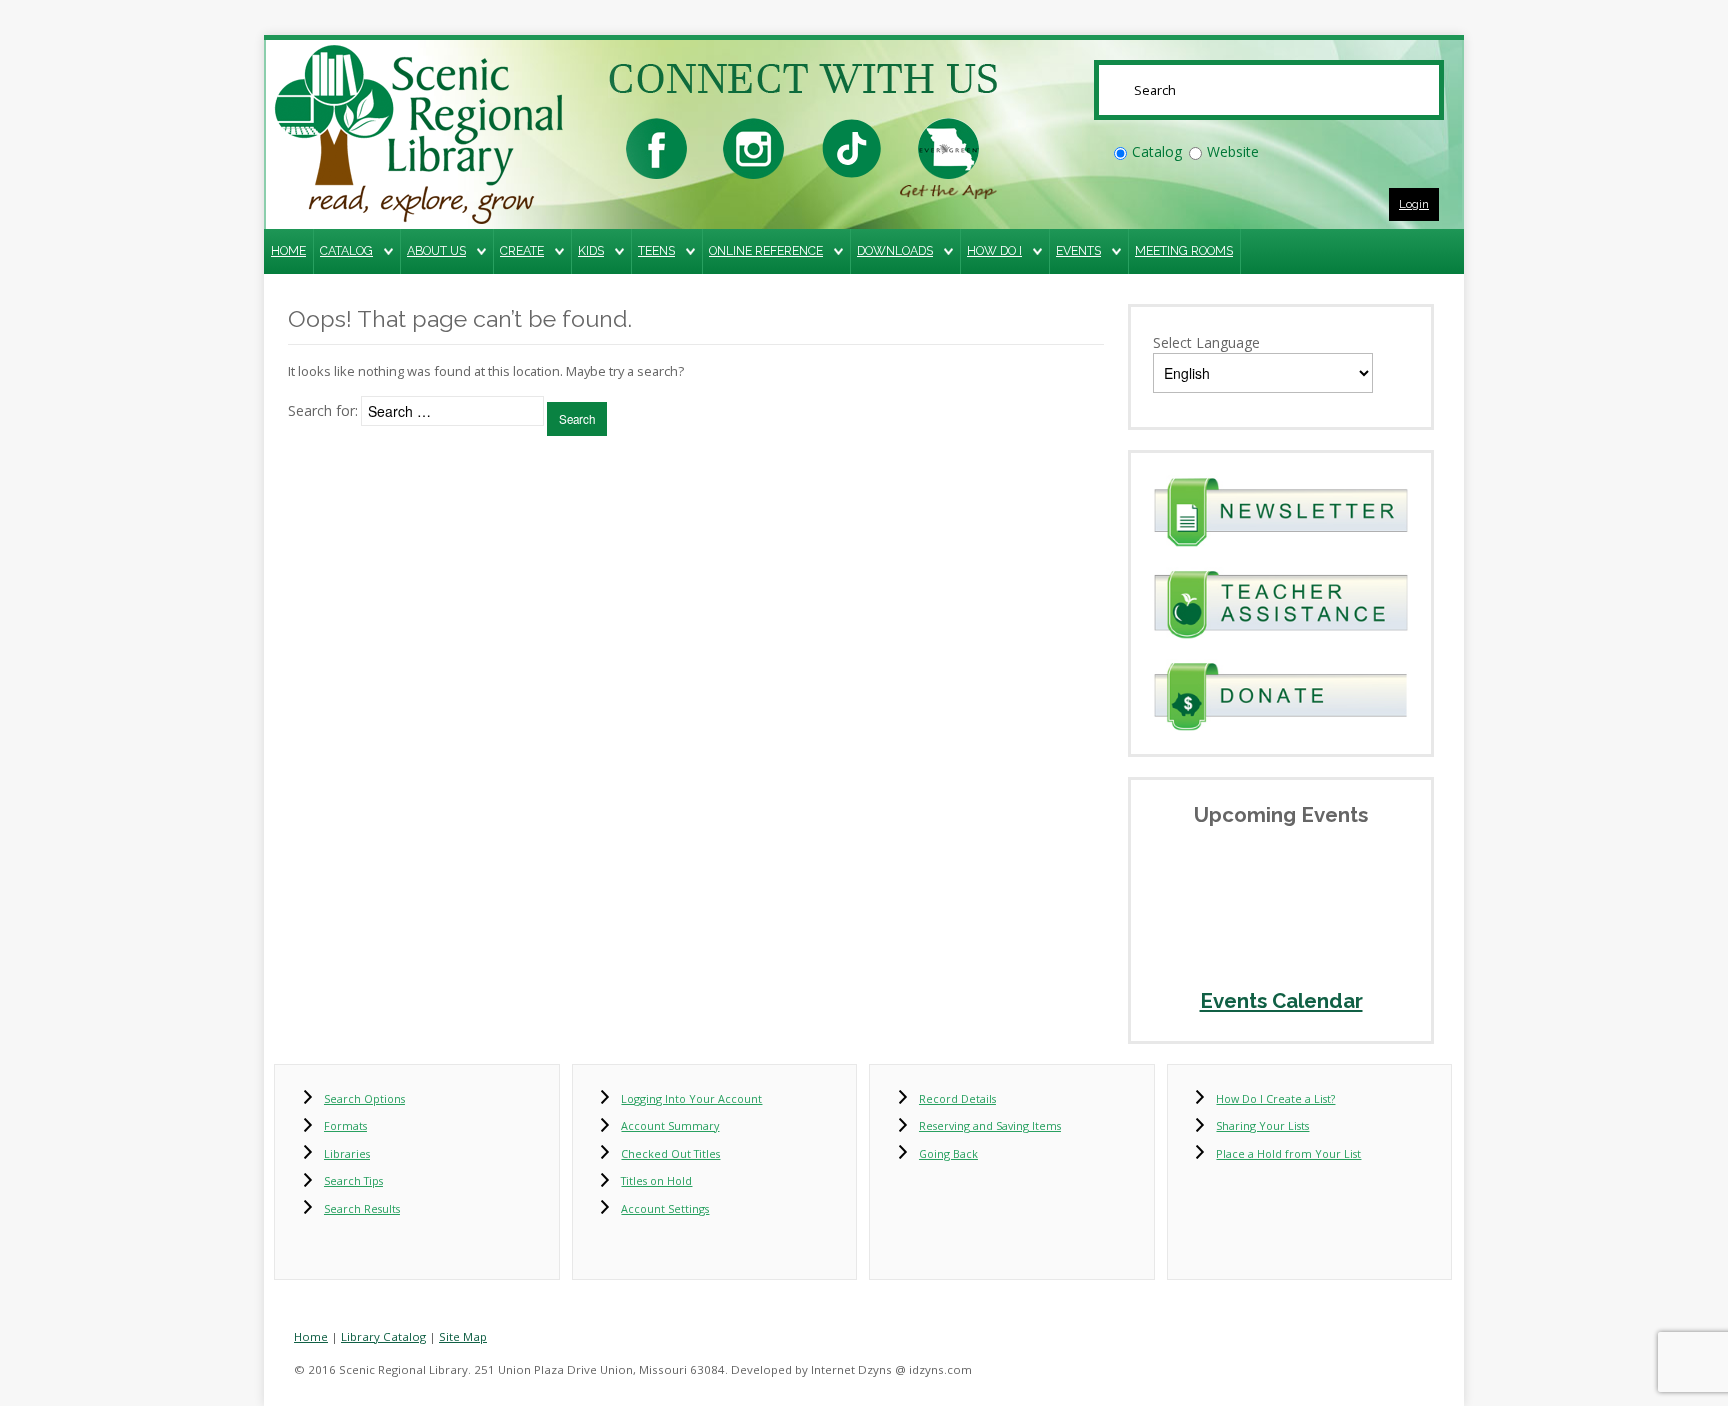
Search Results (362, 1208)
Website (1233, 151)
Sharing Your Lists (1262, 1125)
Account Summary (670, 1125)
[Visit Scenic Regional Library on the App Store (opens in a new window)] (948, 146)
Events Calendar (1281, 1001)
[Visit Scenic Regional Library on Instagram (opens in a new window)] (753, 146)
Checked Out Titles (670, 1153)
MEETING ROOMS (1184, 250)
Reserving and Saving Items (990, 1125)
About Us (436, 250)
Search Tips (353, 1180)
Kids (591, 250)
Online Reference (766, 250)
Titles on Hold (656, 1180)
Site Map (463, 1336)
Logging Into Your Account (691, 1098)
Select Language (1206, 342)
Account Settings (665, 1208)
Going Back (948, 1153)
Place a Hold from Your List (1288, 1153)
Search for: (323, 410)
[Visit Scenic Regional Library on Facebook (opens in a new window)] (656, 146)
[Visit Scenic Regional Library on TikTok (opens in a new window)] (851, 146)
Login (1414, 204)
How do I (994, 250)
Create (522, 250)
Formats (345, 1125)
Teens (656, 250)
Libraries (347, 1153)
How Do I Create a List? (1275, 1098)
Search (577, 419)
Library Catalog (383, 1336)
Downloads (895, 250)
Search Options (364, 1098)
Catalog (1157, 151)
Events (1078, 250)
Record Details (957, 1098)
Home (288, 250)
